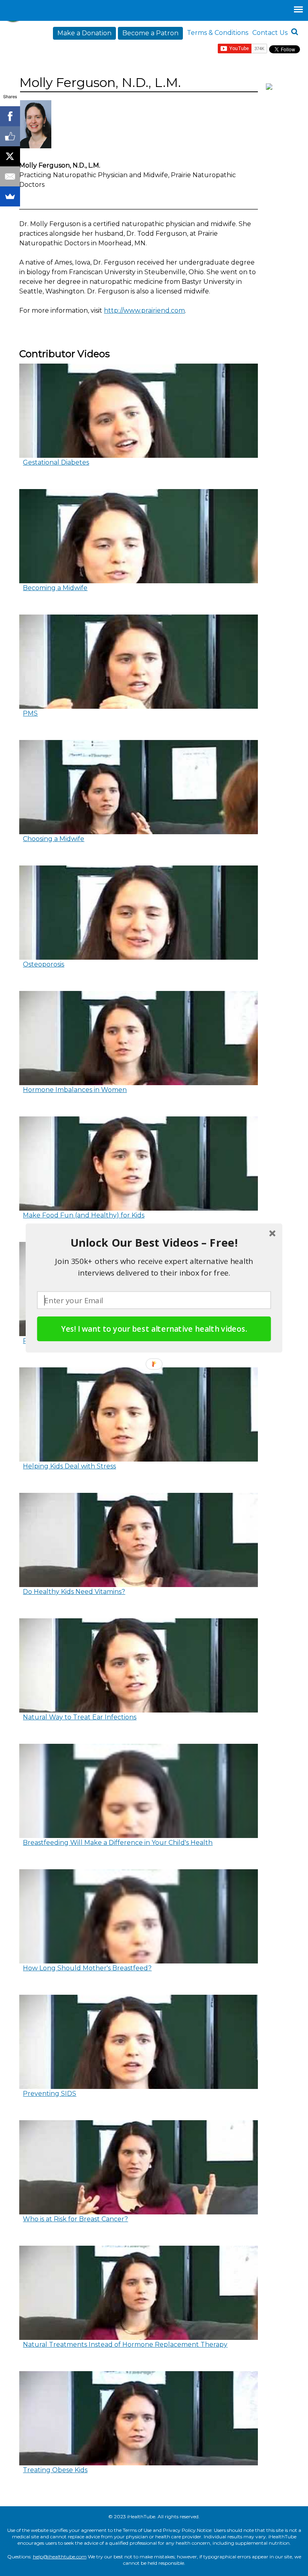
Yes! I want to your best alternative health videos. (154, 1329)
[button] (154, 1243)
